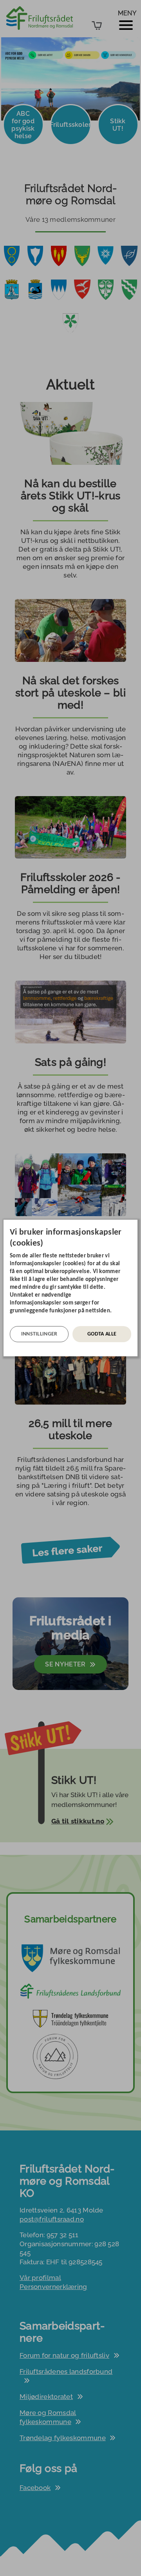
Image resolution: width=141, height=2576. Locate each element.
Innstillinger (39, 1334)
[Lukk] (135, 1226)
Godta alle (102, 1334)
